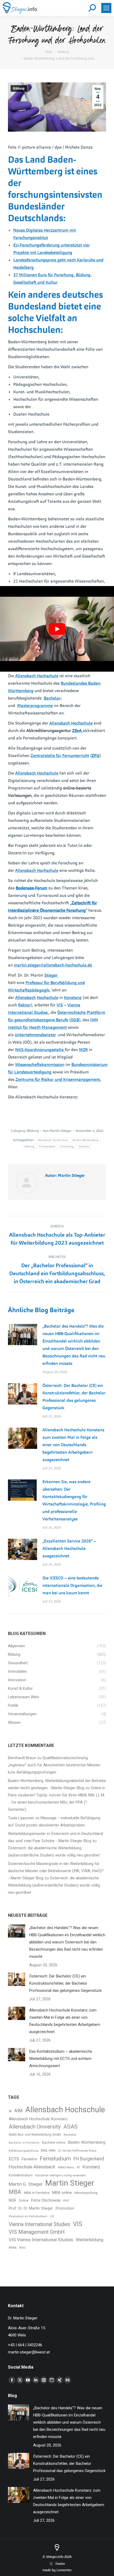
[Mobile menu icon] (106, 8)
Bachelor (70, 2135)
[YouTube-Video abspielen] (57, 629)
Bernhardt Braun (22, 1758)
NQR (12, 2200)
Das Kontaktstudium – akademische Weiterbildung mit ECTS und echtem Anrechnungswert (61, 2059)
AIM (18, 2111)
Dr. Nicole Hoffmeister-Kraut (77, 2151)
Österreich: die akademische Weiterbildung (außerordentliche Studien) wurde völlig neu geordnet (54, 1885)
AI (10, 2111)
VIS (78, 2224)
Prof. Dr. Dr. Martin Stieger (31, 2208)
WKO (22, 2248)
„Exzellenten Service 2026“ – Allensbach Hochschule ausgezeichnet (69, 1548)
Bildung (19, 89)
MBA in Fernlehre (37, 2193)
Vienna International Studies (40, 2224)
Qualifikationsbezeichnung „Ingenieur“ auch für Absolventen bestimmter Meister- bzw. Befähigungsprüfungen (55, 1765)
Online (24, 2201)
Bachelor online (54, 2143)
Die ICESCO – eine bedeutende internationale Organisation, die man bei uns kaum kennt (72, 1585)
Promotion (65, 2208)
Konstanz (91, 2167)
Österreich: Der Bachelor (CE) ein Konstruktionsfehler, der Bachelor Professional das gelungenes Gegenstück (74, 1397)
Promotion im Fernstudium (28, 2216)
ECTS (14, 2159)
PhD (66, 2201)
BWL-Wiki (48, 2150)
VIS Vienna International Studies (41, 2240)
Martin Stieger (70, 2183)
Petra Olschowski (46, 2200)
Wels (13, 2247)
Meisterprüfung (86, 2193)
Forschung (67, 1146)
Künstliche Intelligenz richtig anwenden (61, 2175)
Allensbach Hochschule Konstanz (38, 2119)
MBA (15, 2192)
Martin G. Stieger (26, 2184)
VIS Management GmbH (37, 2232)
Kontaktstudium (21, 2175)
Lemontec (64, 2570)
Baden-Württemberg (86, 1140)
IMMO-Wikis (66, 2167)
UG (52, 2216)
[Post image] (23, 1335)
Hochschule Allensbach (32, 2167)
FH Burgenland (89, 2159)
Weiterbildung (90, 2240)
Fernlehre (29, 2159)
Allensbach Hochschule (53, 1140)
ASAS (71, 2127)
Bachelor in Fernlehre (24, 2143)
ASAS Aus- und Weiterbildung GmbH (35, 2135)
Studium (84, 1146)
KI (78, 2167)
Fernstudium (47, 1146)
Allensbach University (35, 2127)
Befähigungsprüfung (23, 2151)
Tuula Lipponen (21, 1818)
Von (57, 1131)
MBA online (62, 2193)
